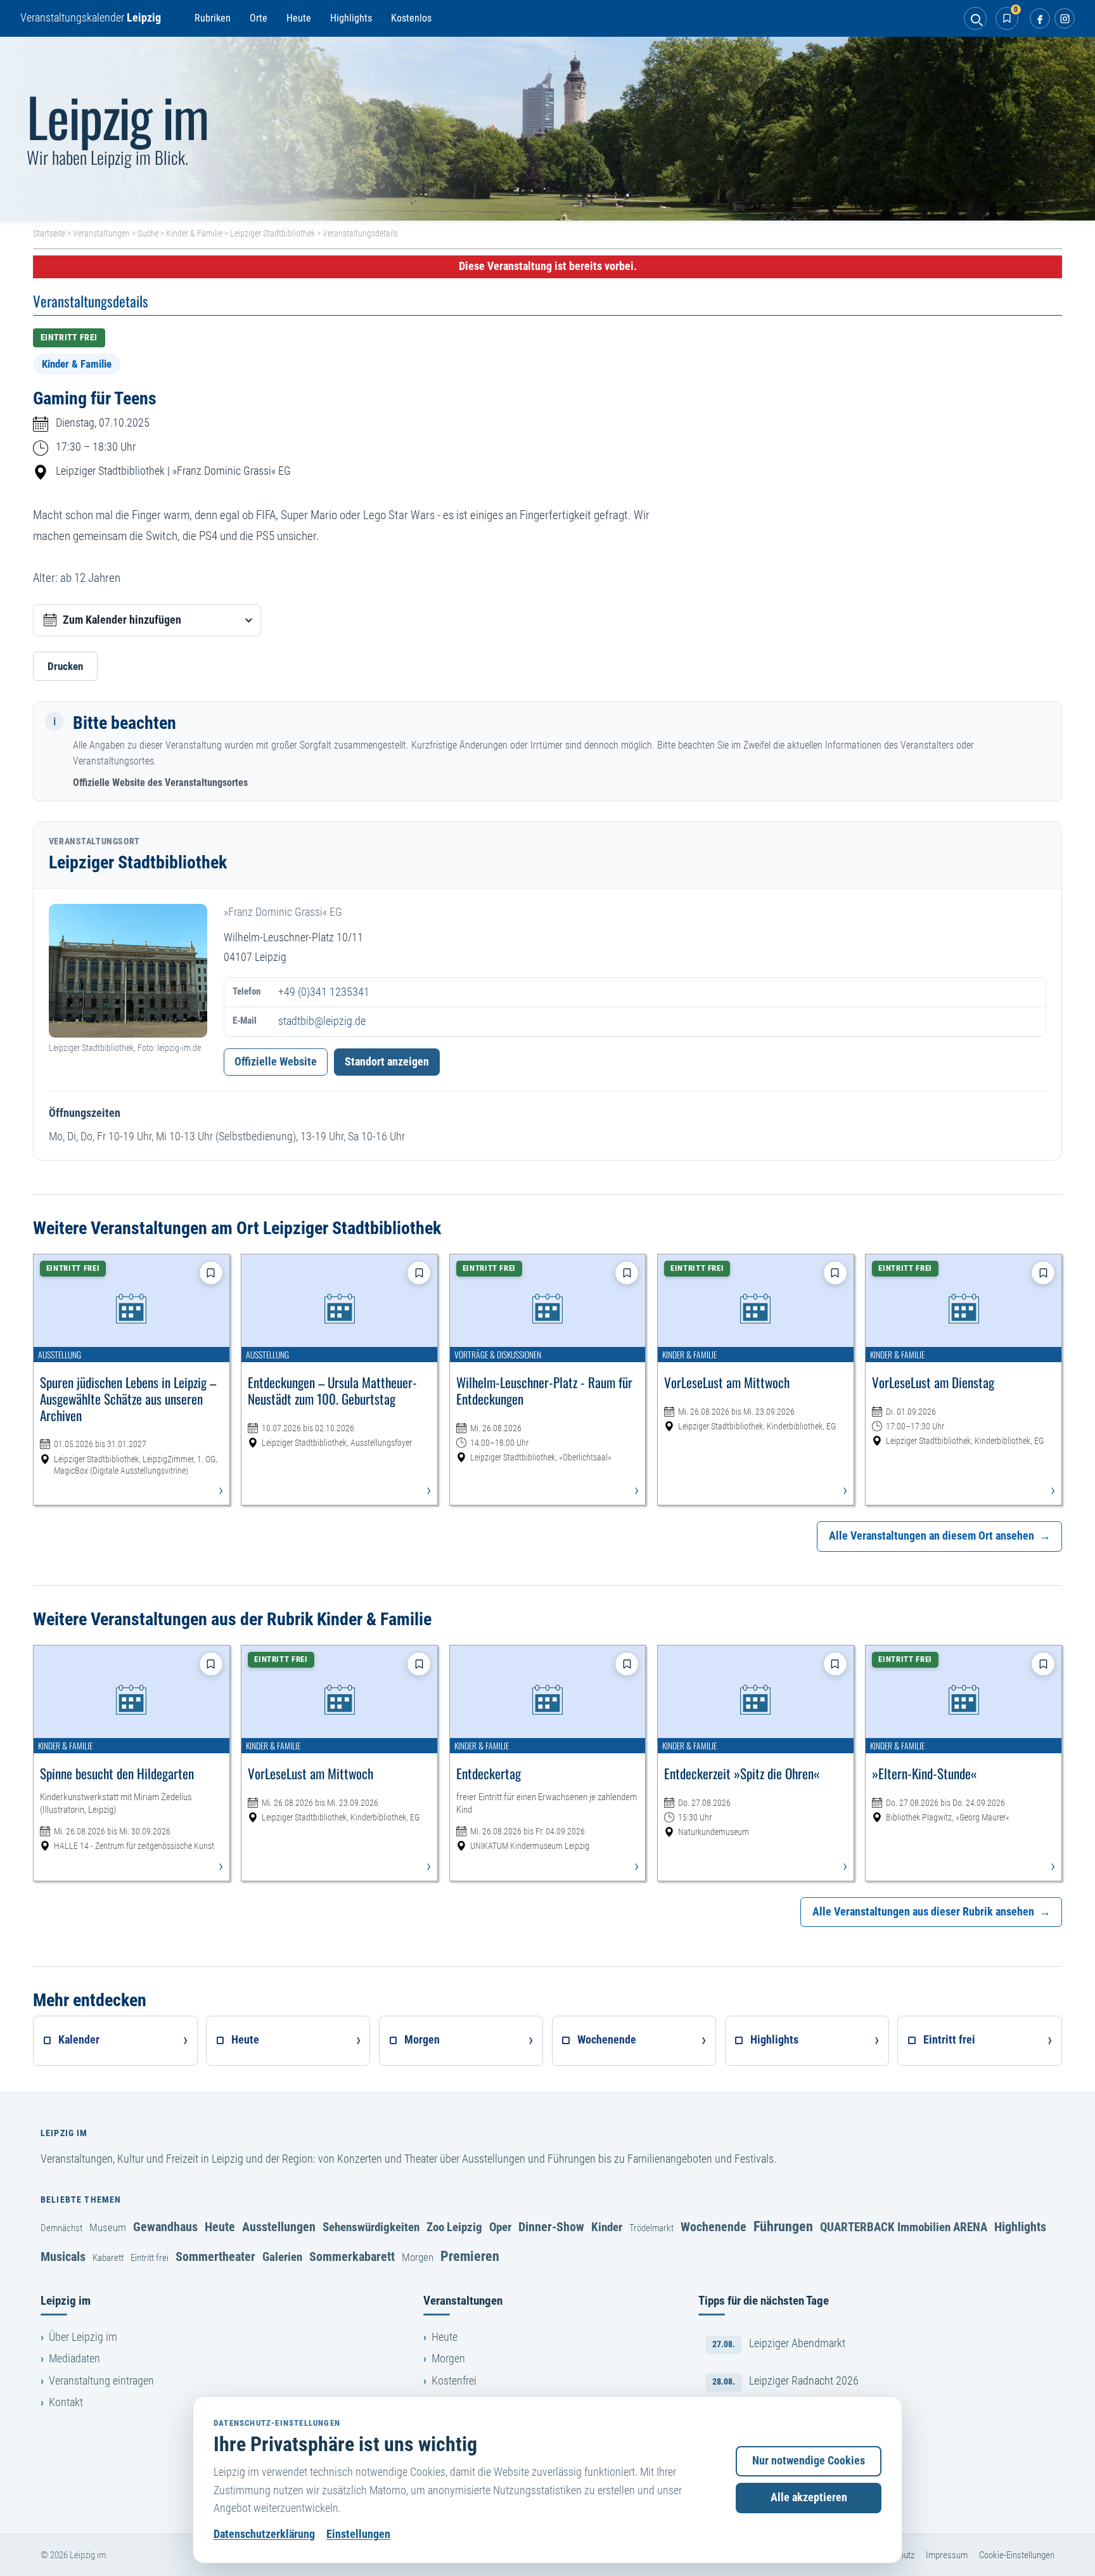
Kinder (607, 2227)
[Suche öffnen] (975, 18)
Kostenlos (411, 18)
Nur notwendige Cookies (809, 2461)
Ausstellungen (279, 2227)
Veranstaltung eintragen (101, 2381)
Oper (500, 2227)
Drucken (65, 666)
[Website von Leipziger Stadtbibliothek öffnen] (128, 971)
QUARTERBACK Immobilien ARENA (904, 2227)
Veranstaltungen (101, 233)
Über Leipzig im (83, 2337)
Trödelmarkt (651, 2228)
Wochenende (714, 2227)
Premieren (470, 2256)
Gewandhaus (165, 2227)
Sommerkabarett (352, 2257)
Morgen (418, 2257)
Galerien (282, 2257)
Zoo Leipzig (454, 2227)
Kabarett (108, 2258)
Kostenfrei (454, 2381)
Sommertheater (215, 2257)
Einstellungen (358, 2534)
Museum (108, 2227)
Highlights (351, 18)
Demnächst (61, 2228)
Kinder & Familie (194, 233)
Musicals (63, 2257)
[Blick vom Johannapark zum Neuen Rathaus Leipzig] (547, 129)
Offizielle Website (276, 1062)
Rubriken (213, 18)
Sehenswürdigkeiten (371, 2227)
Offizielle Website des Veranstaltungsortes (160, 782)
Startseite (49, 233)
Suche (148, 233)
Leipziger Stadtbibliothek (272, 233)
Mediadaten (74, 2359)
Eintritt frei (150, 2258)
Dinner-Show (551, 2227)
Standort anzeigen (387, 1062)
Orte (259, 18)
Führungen (783, 2226)
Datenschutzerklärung (264, 2534)
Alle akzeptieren (809, 2497)
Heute (299, 18)
